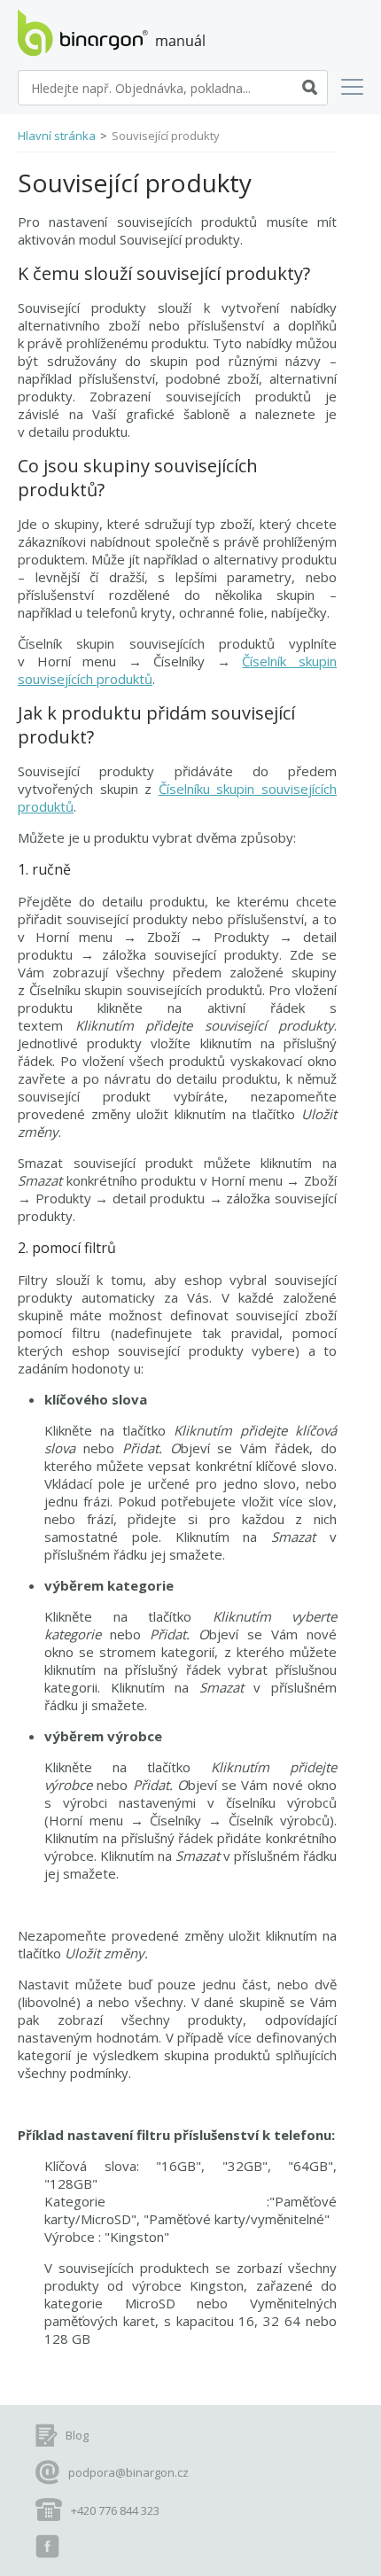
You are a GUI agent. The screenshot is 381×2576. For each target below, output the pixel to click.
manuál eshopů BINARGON (111, 33)
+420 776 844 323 (115, 2510)
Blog (77, 2435)
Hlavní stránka (57, 136)
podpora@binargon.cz (128, 2472)
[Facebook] (47, 2546)
